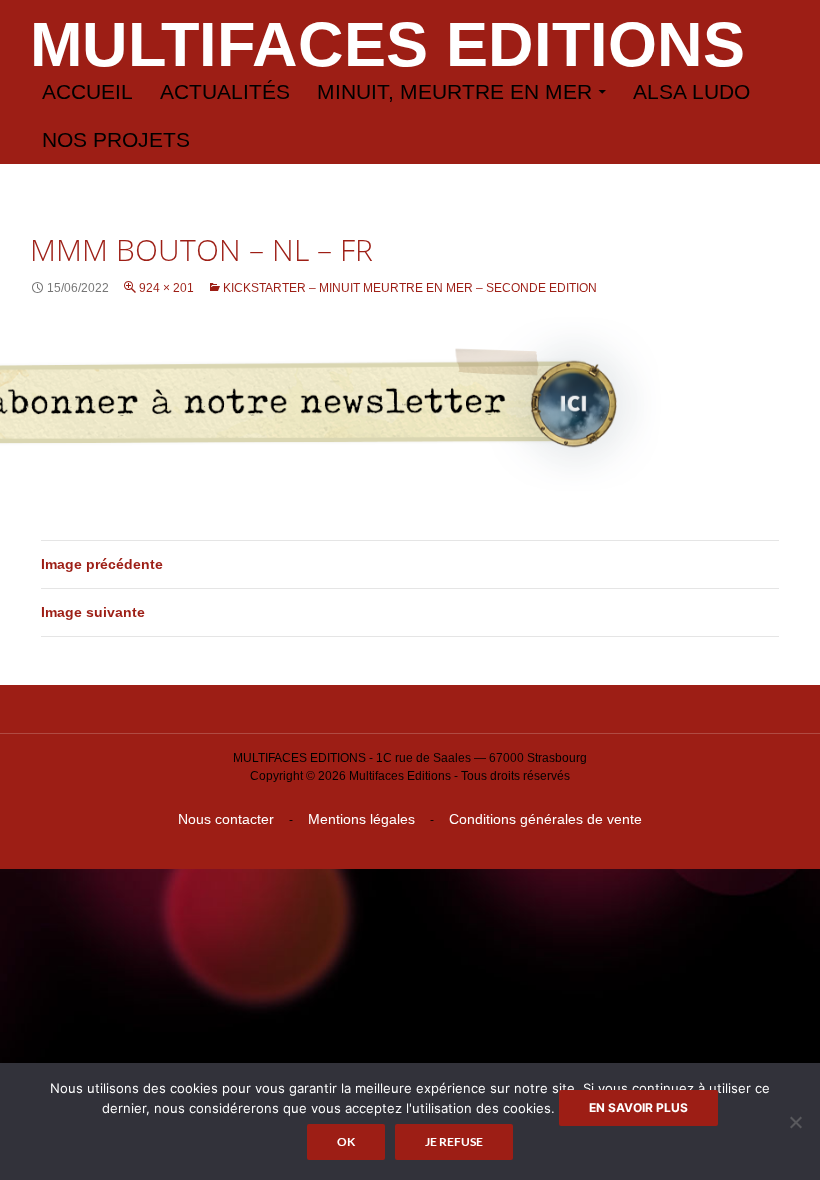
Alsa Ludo (691, 91)
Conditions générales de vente (545, 819)
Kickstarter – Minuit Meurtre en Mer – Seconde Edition (410, 288)
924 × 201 (166, 288)
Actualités (225, 91)
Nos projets (116, 139)
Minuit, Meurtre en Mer (454, 91)
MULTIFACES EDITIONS (387, 44)
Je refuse (454, 1141)
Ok (346, 1141)
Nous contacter (226, 819)
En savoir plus (638, 1107)
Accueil (87, 91)
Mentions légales (361, 819)
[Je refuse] (795, 1122)
